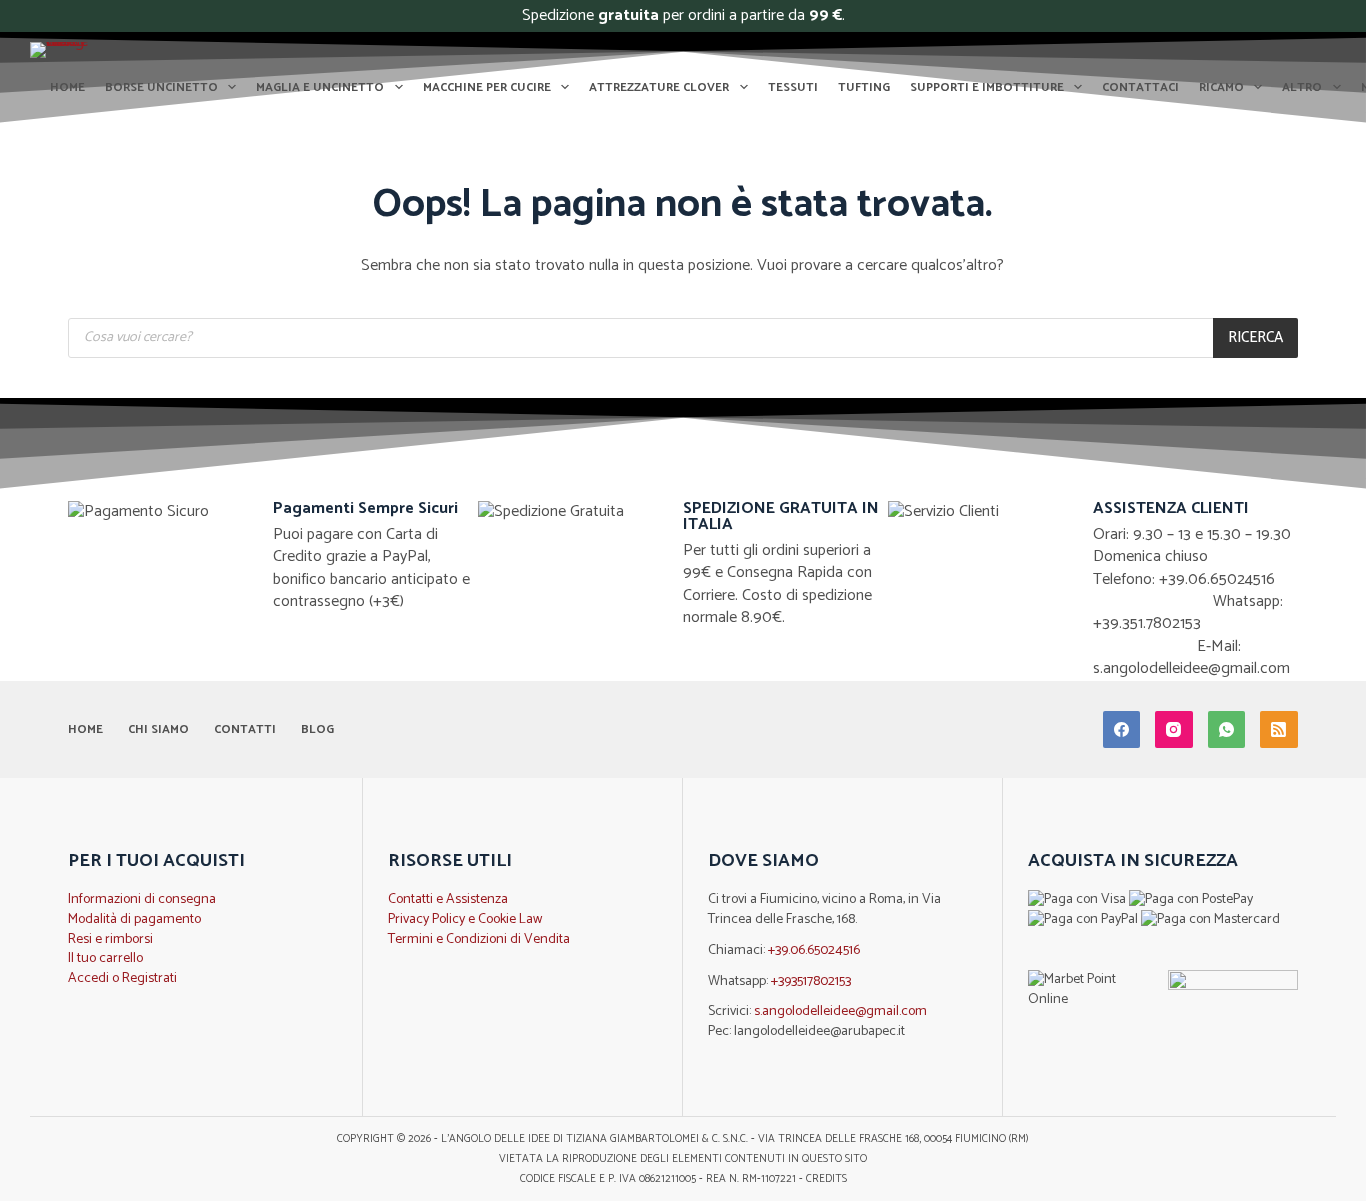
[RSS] (1279, 730)
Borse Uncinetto (161, 87)
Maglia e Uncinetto (320, 87)
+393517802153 (811, 981)
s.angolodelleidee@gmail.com (840, 1011)
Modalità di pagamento (134, 919)
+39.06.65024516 (814, 950)
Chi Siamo (158, 730)
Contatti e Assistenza (448, 899)
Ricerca (1255, 337)
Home (67, 87)
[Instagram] (1174, 730)
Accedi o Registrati (122, 978)
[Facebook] (1122, 730)
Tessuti (793, 87)
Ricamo (1221, 87)
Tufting (864, 87)
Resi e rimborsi (110, 939)
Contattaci (1140, 87)
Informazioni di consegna (142, 899)
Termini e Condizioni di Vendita (479, 939)
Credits (826, 1179)
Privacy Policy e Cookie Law (465, 919)
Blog (317, 730)
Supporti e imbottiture (987, 87)
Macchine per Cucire (487, 87)
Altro (1302, 87)
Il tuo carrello (105, 958)
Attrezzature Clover (659, 87)
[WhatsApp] (1227, 730)
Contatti (245, 730)
